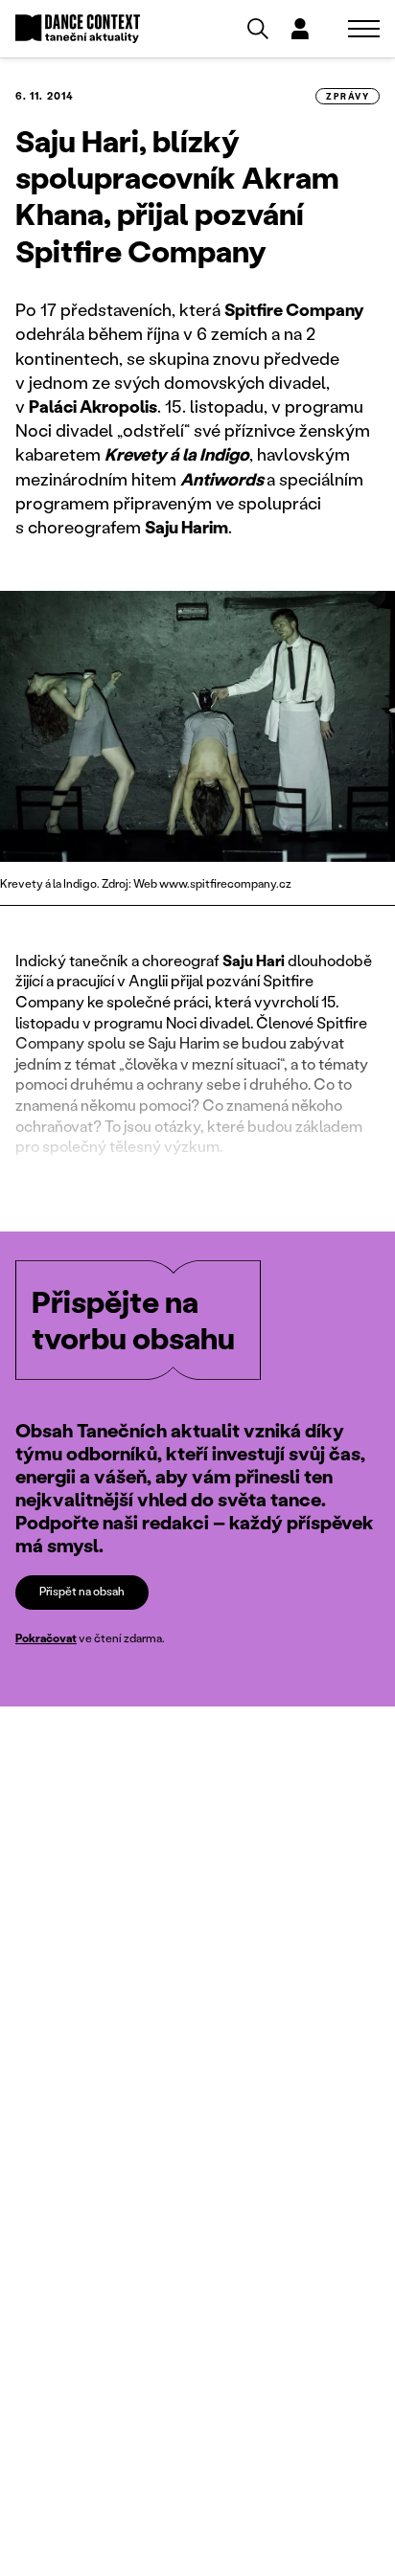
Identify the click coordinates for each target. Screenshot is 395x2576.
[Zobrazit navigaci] (364, 29)
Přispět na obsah (82, 1591)
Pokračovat (46, 1638)
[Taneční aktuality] (78, 29)
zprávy (348, 96)
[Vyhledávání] (258, 29)
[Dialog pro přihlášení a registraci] (300, 29)
